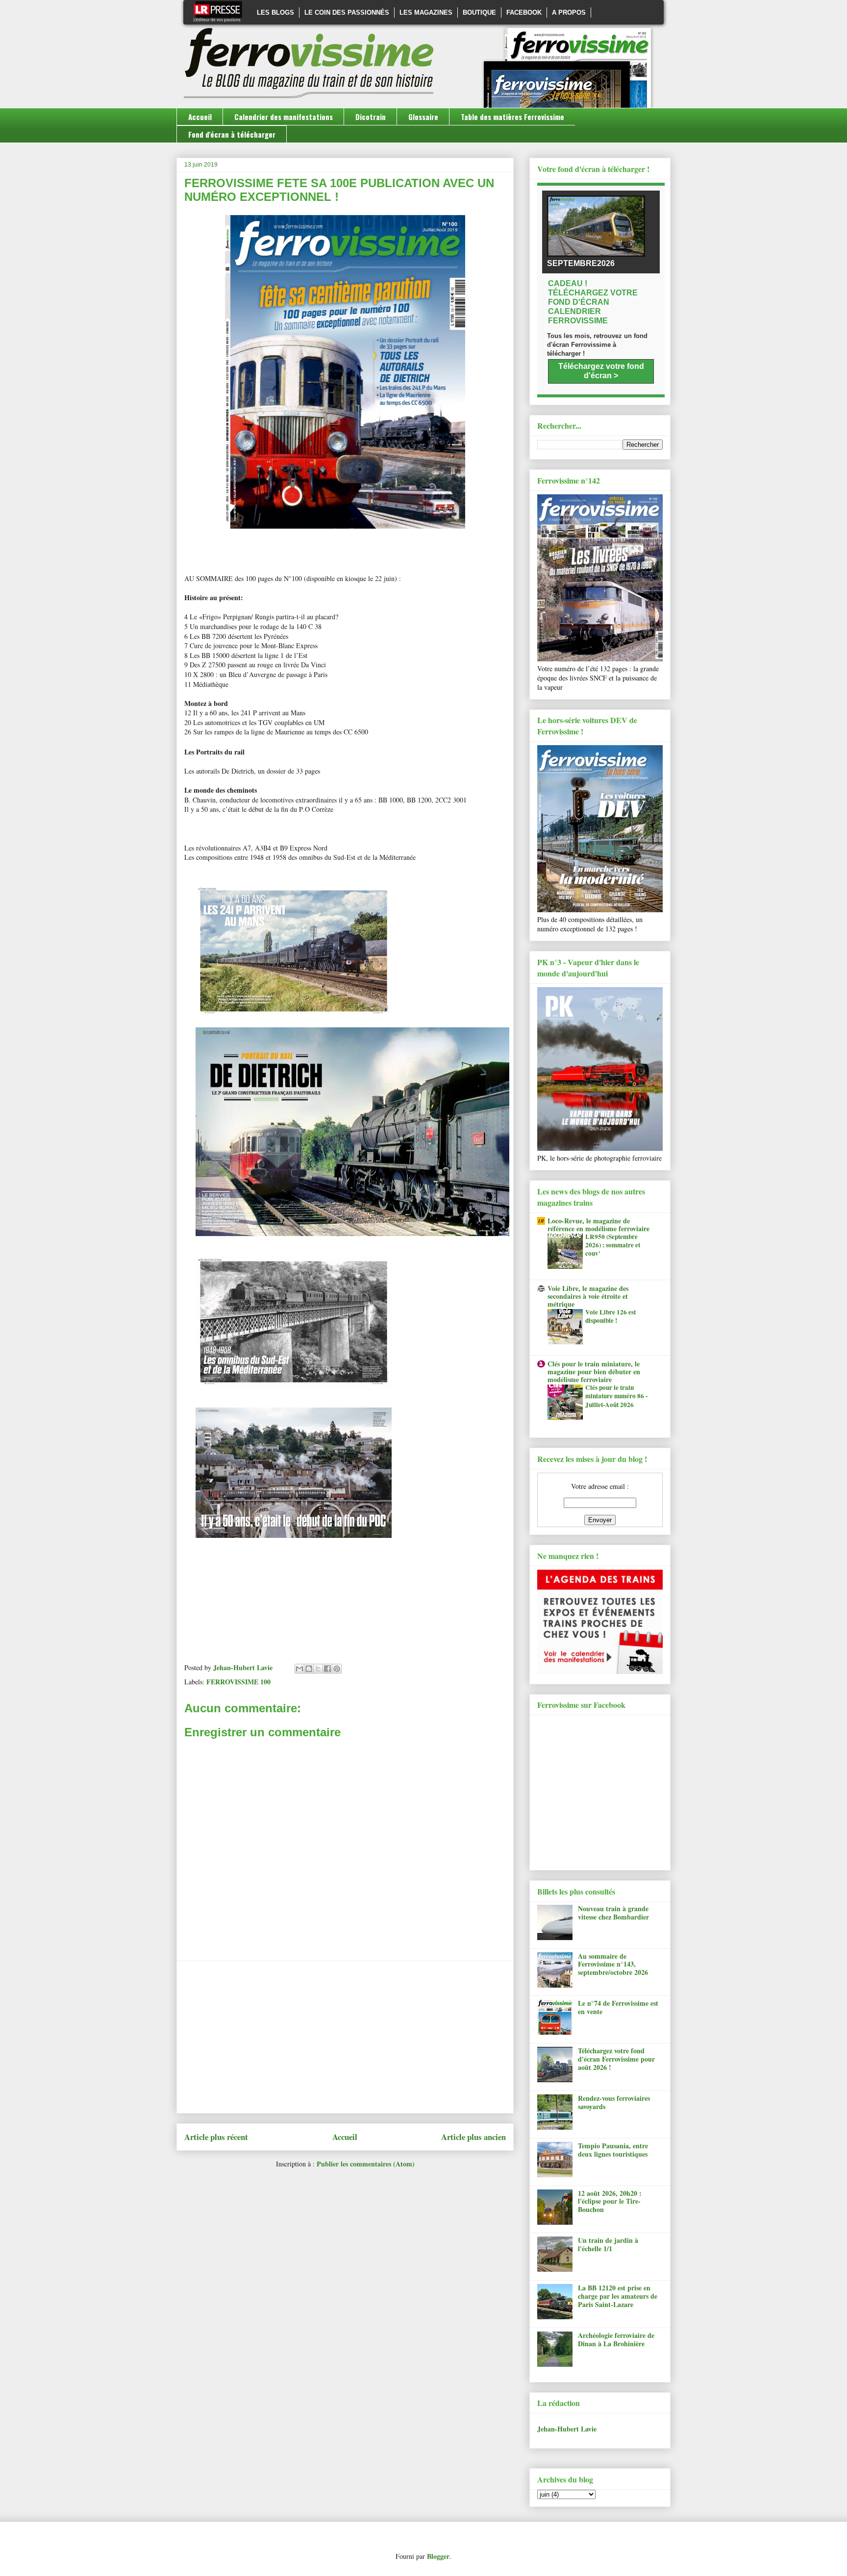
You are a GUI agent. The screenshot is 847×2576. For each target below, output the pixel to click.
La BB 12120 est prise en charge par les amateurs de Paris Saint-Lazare (618, 2296)
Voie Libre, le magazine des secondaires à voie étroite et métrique (588, 1296)
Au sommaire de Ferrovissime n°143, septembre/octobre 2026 (613, 1964)
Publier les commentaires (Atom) (366, 2164)
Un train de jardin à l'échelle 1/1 (608, 2244)
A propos (569, 12)
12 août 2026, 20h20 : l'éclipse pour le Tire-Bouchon (610, 2201)
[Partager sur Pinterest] (337, 1669)
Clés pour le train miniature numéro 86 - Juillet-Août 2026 (616, 1396)
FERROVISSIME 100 (238, 1682)
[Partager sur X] (318, 1669)
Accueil (200, 117)
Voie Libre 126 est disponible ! (610, 1316)
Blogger (438, 2556)
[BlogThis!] (309, 1669)
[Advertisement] (345, 2037)
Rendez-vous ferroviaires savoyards (614, 2102)
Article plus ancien (473, 2137)
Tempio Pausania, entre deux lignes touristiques (613, 2150)
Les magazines (426, 12)
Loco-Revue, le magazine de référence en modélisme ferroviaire (598, 1225)
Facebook (524, 12)
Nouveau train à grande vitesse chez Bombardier (613, 1913)
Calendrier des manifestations (284, 117)
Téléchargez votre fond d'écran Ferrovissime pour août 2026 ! (616, 2059)
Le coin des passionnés (347, 12)
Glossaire (423, 117)
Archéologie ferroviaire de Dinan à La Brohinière (616, 2339)
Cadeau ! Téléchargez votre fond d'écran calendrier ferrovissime (593, 302)
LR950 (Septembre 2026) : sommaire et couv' (613, 1245)
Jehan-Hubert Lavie (567, 2429)
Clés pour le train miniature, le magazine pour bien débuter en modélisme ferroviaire (594, 1372)
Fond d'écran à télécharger (232, 134)
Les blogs (275, 12)
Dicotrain (371, 117)
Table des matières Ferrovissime (512, 117)
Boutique (479, 12)
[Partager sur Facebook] (327, 1669)
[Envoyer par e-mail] (299, 1669)
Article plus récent (216, 2137)
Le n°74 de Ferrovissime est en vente (618, 2007)
